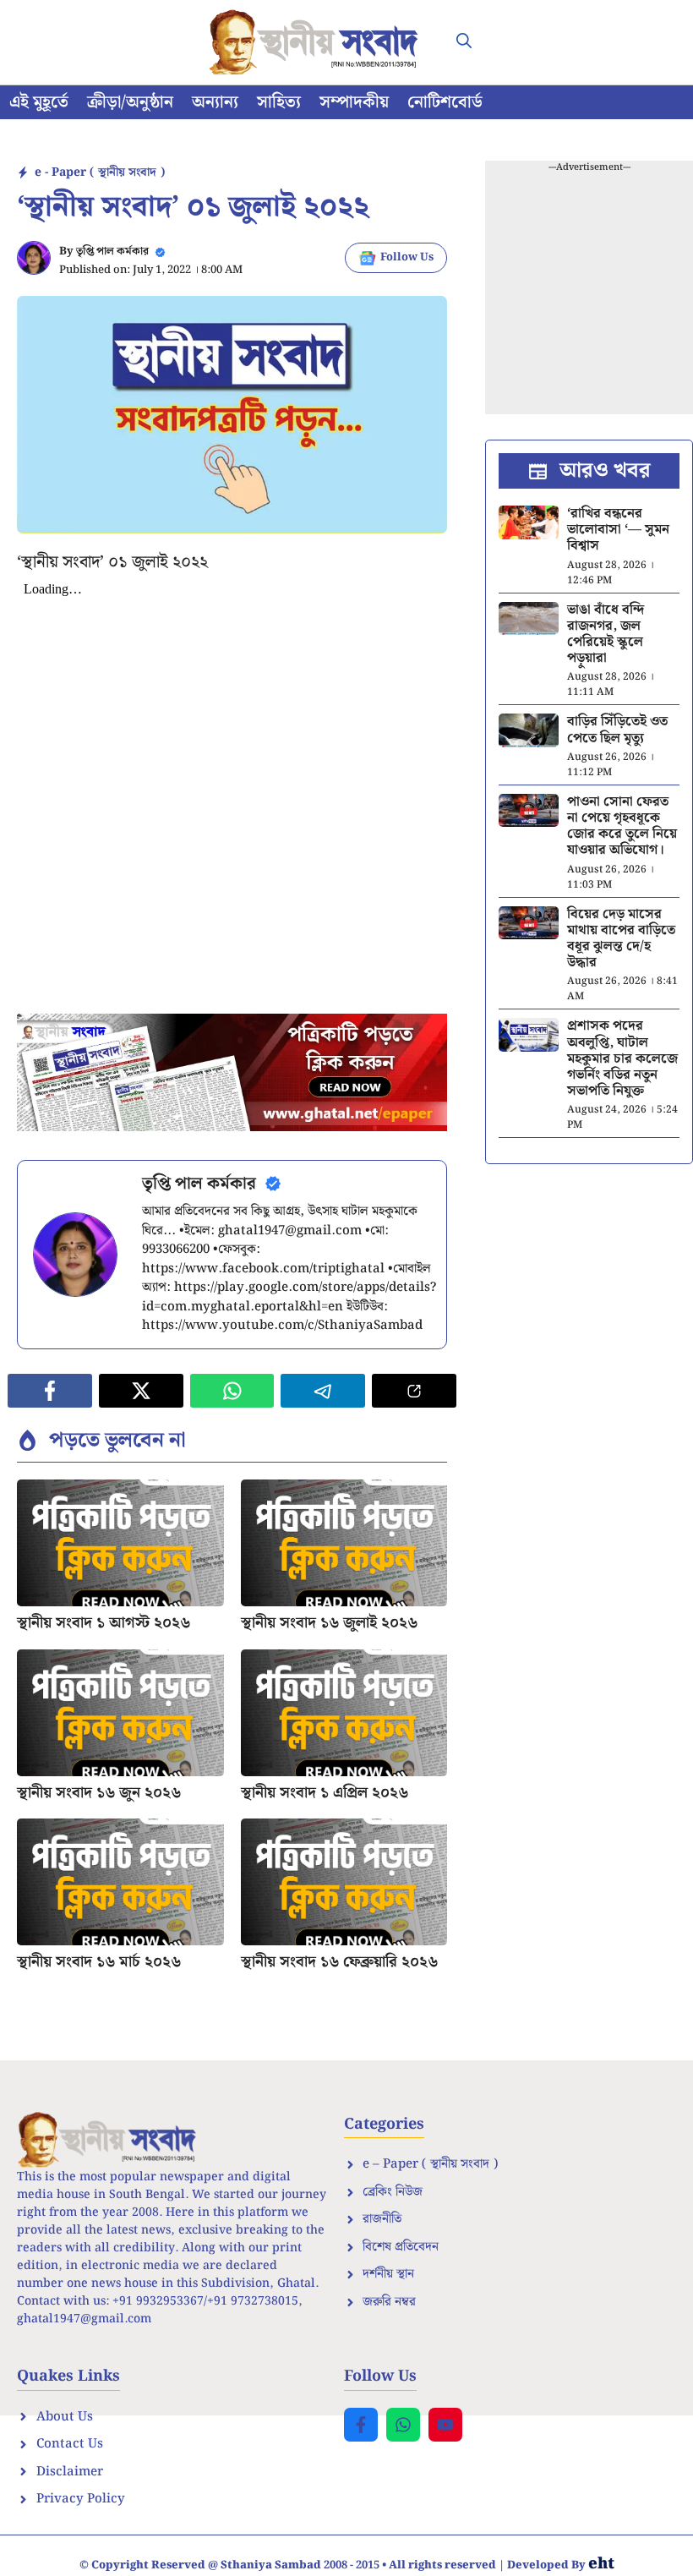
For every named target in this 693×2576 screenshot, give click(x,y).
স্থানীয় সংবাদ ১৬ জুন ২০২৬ (99, 1793)
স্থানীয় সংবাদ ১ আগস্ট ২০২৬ (104, 1623)
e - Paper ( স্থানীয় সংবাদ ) (100, 172)
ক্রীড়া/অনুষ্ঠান (130, 102)
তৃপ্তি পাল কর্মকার (112, 252)
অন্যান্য (215, 102)
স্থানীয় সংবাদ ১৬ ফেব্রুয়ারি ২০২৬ (339, 1962)
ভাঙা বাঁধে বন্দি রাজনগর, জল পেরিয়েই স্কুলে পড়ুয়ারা (606, 634)
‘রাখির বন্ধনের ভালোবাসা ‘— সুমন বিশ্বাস (618, 530)
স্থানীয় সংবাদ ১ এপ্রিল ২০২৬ (325, 1793)
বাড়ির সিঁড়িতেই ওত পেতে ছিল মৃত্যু (617, 730)
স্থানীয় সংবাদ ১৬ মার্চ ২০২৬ (99, 1962)
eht (601, 2564)
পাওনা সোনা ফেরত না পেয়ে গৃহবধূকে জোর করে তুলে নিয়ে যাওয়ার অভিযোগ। (622, 826)
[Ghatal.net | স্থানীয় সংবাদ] (317, 42)
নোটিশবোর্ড (445, 102)
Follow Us (407, 257)
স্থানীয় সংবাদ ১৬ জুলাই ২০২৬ (329, 1623)
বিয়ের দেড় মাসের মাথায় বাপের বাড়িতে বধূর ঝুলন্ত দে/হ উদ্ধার (621, 939)
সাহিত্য (279, 102)
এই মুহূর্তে (39, 102)
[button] (464, 42)
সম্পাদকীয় (354, 102)
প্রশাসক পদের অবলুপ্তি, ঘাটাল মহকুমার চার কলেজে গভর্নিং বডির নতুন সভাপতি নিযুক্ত (622, 1058)
